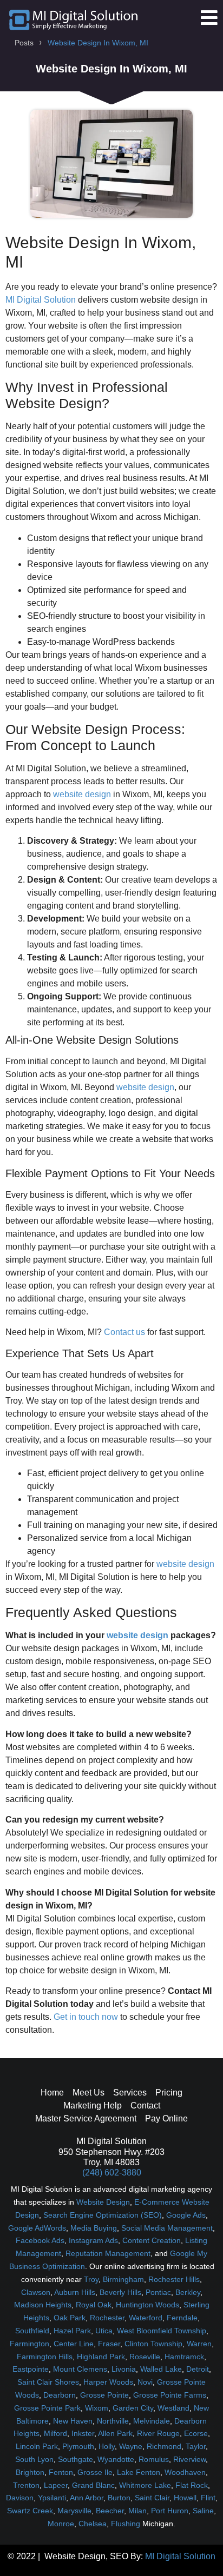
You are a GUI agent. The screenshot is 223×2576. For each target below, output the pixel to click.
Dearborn (60, 2395)
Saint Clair (152, 2498)
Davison (20, 2498)
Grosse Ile (95, 2472)
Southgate (76, 2459)
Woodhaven (185, 2472)
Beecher (110, 2511)
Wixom (97, 2408)
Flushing (126, 2524)
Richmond (164, 2446)
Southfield (32, 2331)
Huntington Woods (147, 2305)
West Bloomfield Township (162, 2331)
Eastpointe (31, 2369)
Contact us (124, 1332)
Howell (185, 2498)
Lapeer (56, 2485)
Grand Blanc (93, 2485)
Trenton (26, 2485)
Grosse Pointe (104, 2395)
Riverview (189, 2459)
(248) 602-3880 (112, 2173)
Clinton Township (153, 2344)
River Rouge (158, 2433)
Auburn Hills (75, 2292)
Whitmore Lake (145, 2485)
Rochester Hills (174, 2279)
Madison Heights (43, 2305)
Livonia (124, 2369)
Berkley (188, 2292)
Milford (55, 2433)
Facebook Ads (40, 2240)
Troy (91, 2279)
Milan (137, 2511)
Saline (203, 2511)
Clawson (36, 2292)
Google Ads (186, 2215)
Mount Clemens (80, 2369)
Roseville (145, 2357)
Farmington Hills (45, 2357)
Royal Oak (94, 2305)
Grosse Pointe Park (47, 2408)
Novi (145, 2382)
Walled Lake (161, 2369)
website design (82, 794)
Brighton (30, 2472)
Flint (208, 2498)
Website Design (103, 2202)
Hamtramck (184, 2357)
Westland (173, 2408)
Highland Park (101, 2357)
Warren (199, 2344)
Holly (107, 2446)
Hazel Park (72, 2331)
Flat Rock (192, 2485)
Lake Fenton (139, 2472)
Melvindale (152, 2421)
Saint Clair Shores (48, 2382)
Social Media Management (167, 2228)
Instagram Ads (93, 2240)
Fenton (61, 2472)
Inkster (83, 2433)
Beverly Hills (120, 2292)
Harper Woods (108, 2382)
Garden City (133, 2408)
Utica (104, 2331)
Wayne (131, 2446)
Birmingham (123, 2279)
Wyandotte (116, 2459)
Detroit (198, 2369)
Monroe (61, 2524)
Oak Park (70, 2318)
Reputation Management (108, 2253)
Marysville (74, 2511)
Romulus (154, 2459)
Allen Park (115, 2433)
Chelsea (93, 2524)
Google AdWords (37, 2228)
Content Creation (152, 2240)
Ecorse (196, 2433)
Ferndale (182, 2318)
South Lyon (34, 2459)
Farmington (29, 2344)
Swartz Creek (30, 2511)
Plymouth (78, 2446)
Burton (119, 2498)
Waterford (146, 2318)
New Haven (73, 2421)
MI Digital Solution (41, 300)
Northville (113, 2421)
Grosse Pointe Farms (170, 2395)
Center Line (74, 2344)
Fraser (109, 2344)
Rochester (107, 2318)
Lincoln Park (37, 2446)
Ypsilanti (52, 2498)
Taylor (196, 2446)
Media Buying (94, 2228)
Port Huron (170, 2511)
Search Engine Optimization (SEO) (103, 2215)
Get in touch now (86, 2017)
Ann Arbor (87, 2498)
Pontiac (158, 2292)
